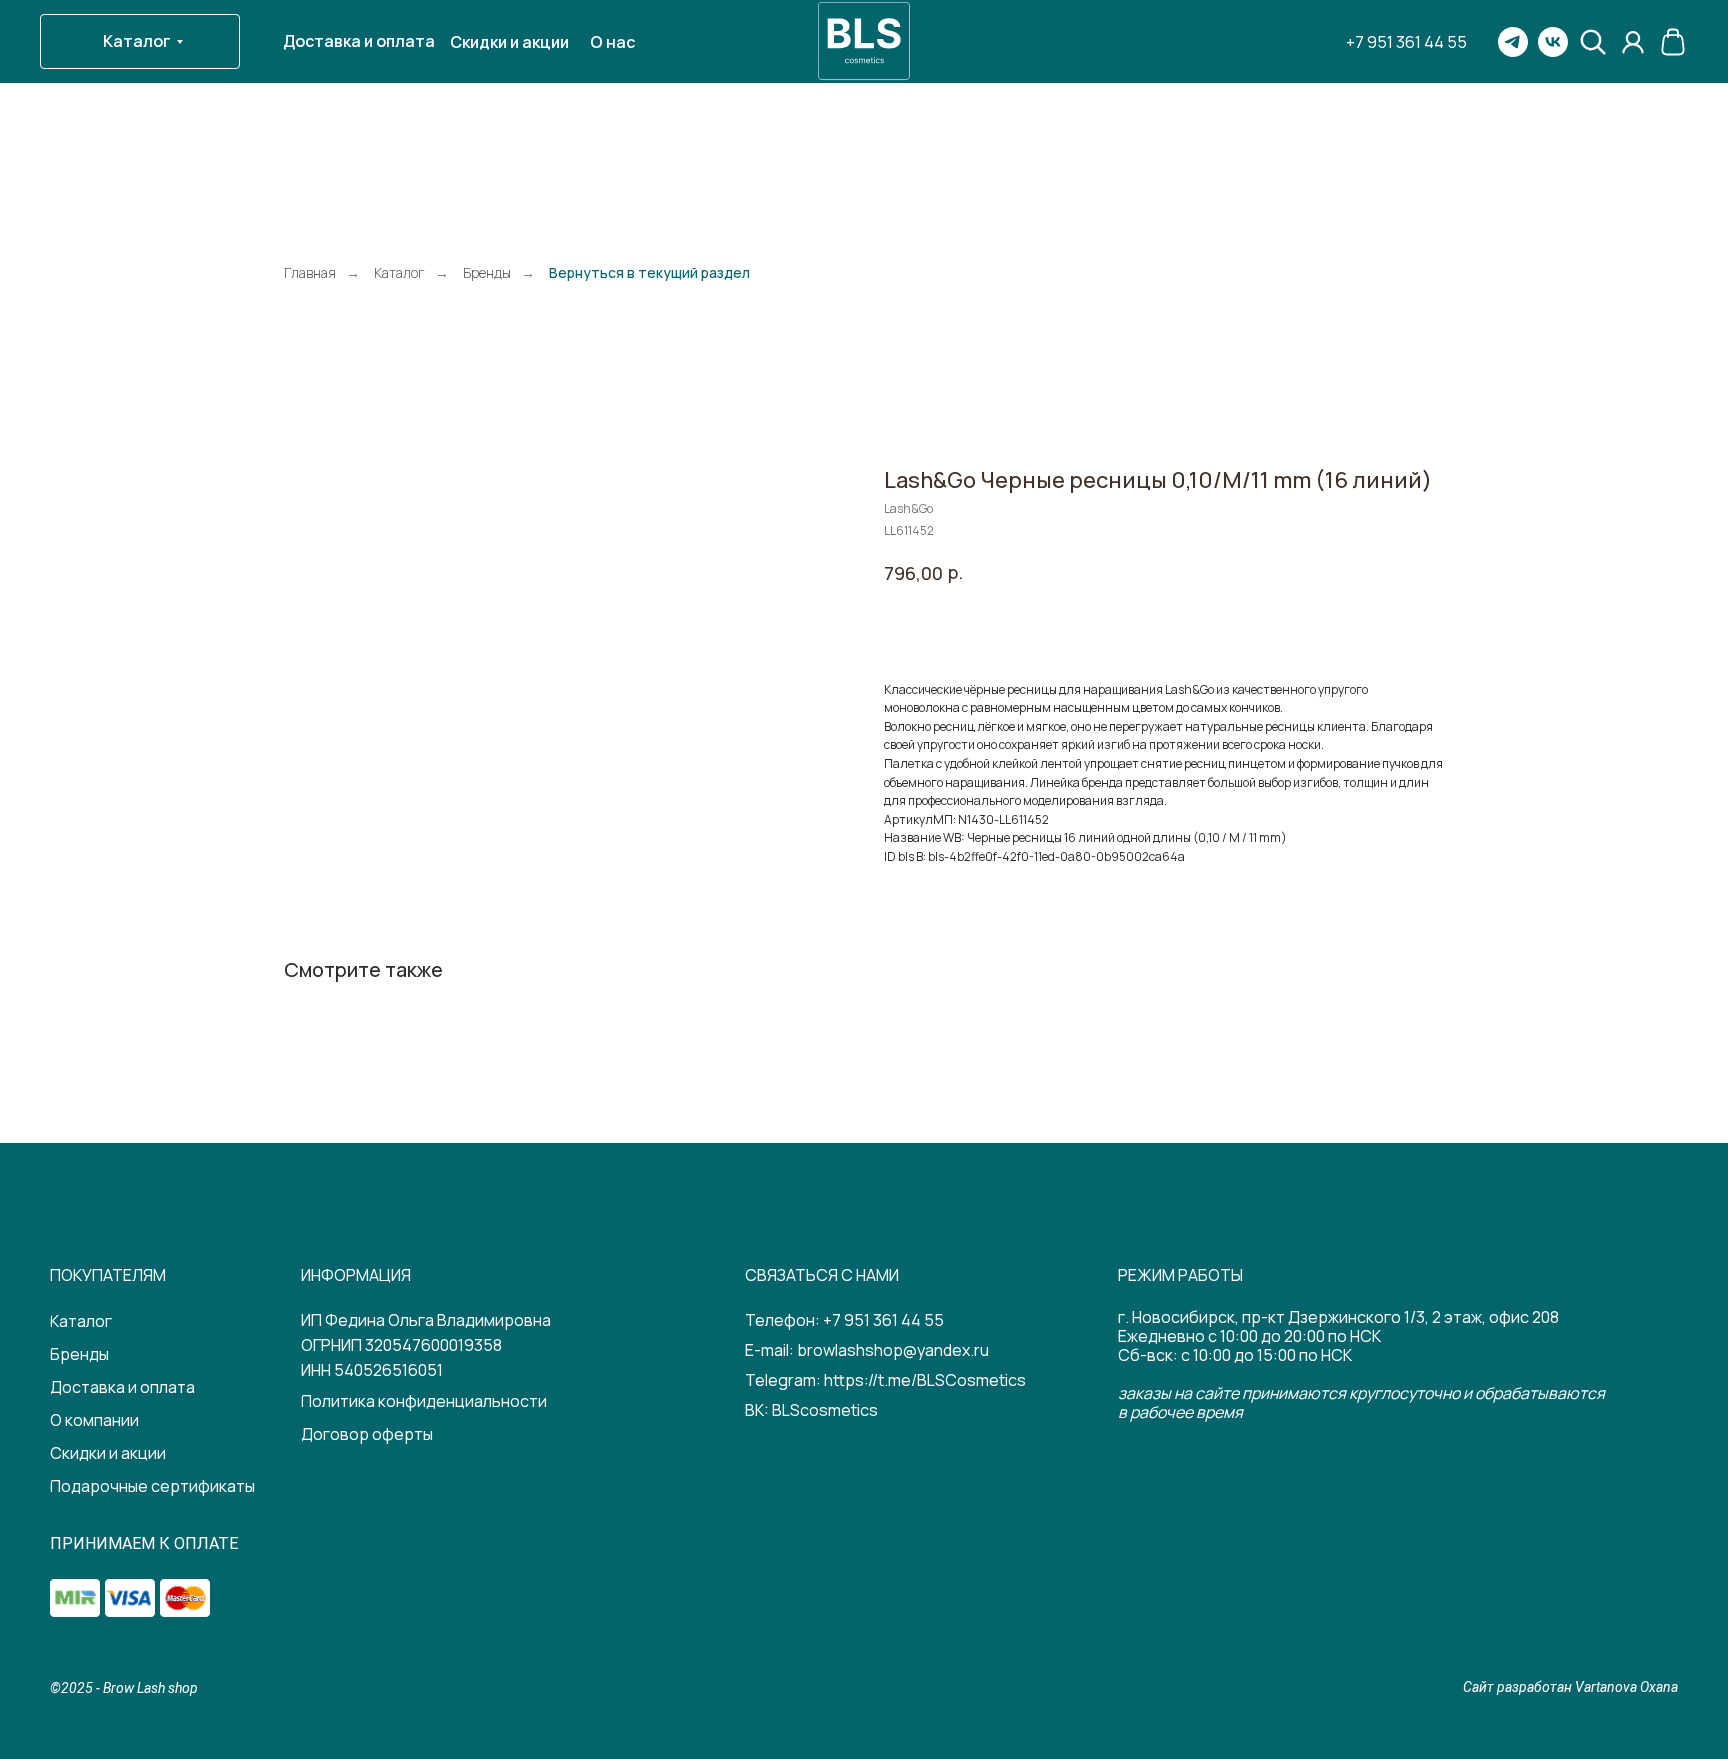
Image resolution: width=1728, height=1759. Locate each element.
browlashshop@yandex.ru (893, 1350)
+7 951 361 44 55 (883, 1320)
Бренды (487, 272)
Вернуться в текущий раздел (649, 272)
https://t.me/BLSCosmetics (925, 1380)
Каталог (399, 272)
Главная (310, 272)
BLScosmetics (825, 1410)
